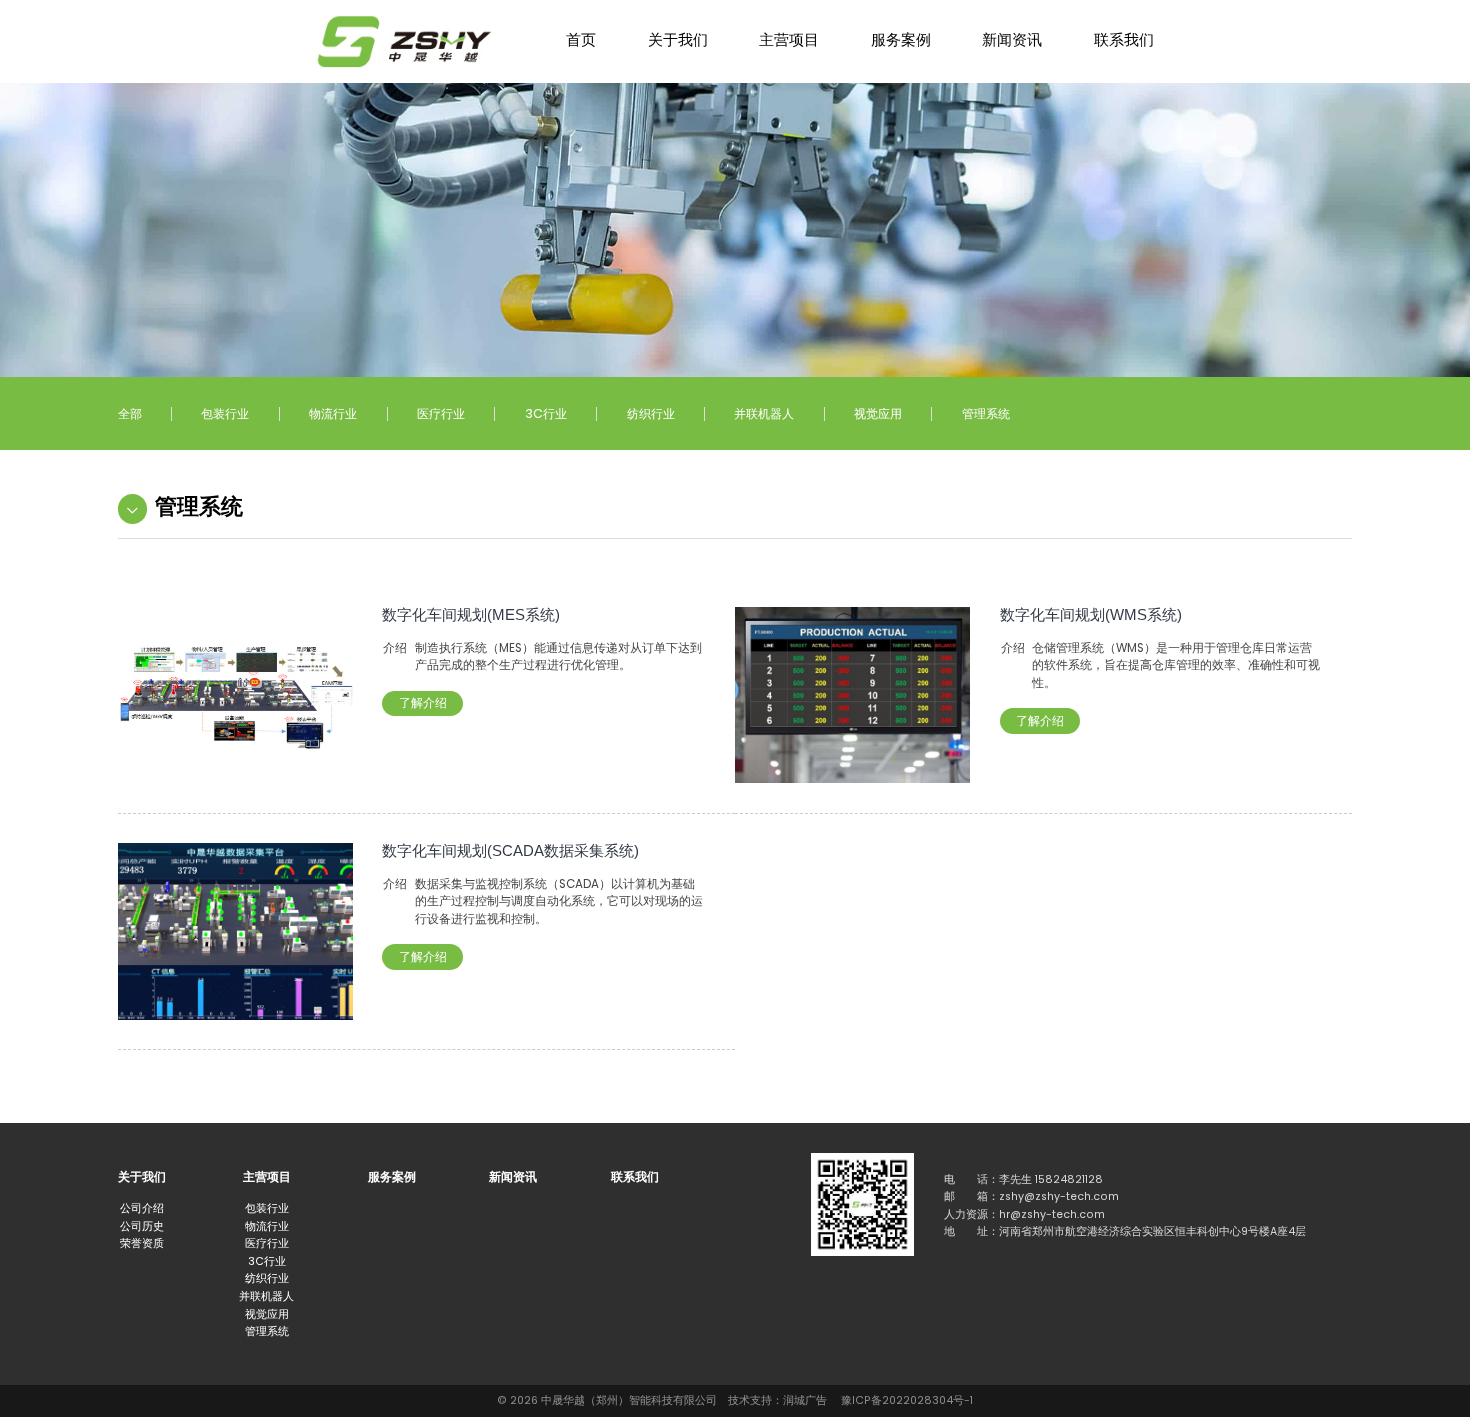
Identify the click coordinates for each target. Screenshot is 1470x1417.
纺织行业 (651, 413)
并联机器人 (764, 413)
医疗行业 (441, 413)
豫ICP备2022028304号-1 (907, 1400)
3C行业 (546, 413)
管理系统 (986, 413)
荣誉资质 (142, 1243)
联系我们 (1124, 40)
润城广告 (805, 1400)
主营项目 (789, 40)
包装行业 (225, 413)
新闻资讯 (1012, 40)
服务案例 (901, 40)
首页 (581, 40)
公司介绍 (142, 1208)
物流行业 (333, 413)
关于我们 (678, 40)
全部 (130, 413)
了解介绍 (423, 702)
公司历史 (142, 1226)
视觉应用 (878, 413)
